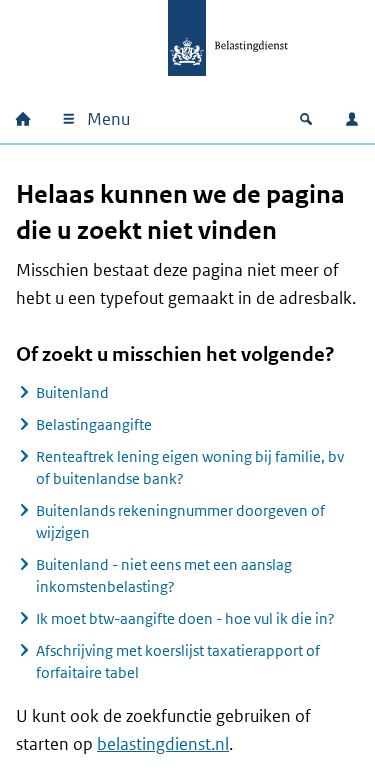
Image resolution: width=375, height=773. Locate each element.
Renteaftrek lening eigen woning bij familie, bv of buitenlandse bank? (190, 467)
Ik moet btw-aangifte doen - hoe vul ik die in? (185, 618)
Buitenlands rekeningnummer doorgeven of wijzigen (180, 521)
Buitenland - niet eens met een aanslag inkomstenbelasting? (164, 575)
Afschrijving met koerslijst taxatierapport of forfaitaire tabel (178, 661)
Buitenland (72, 392)
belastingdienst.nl (163, 744)
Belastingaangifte (94, 424)
